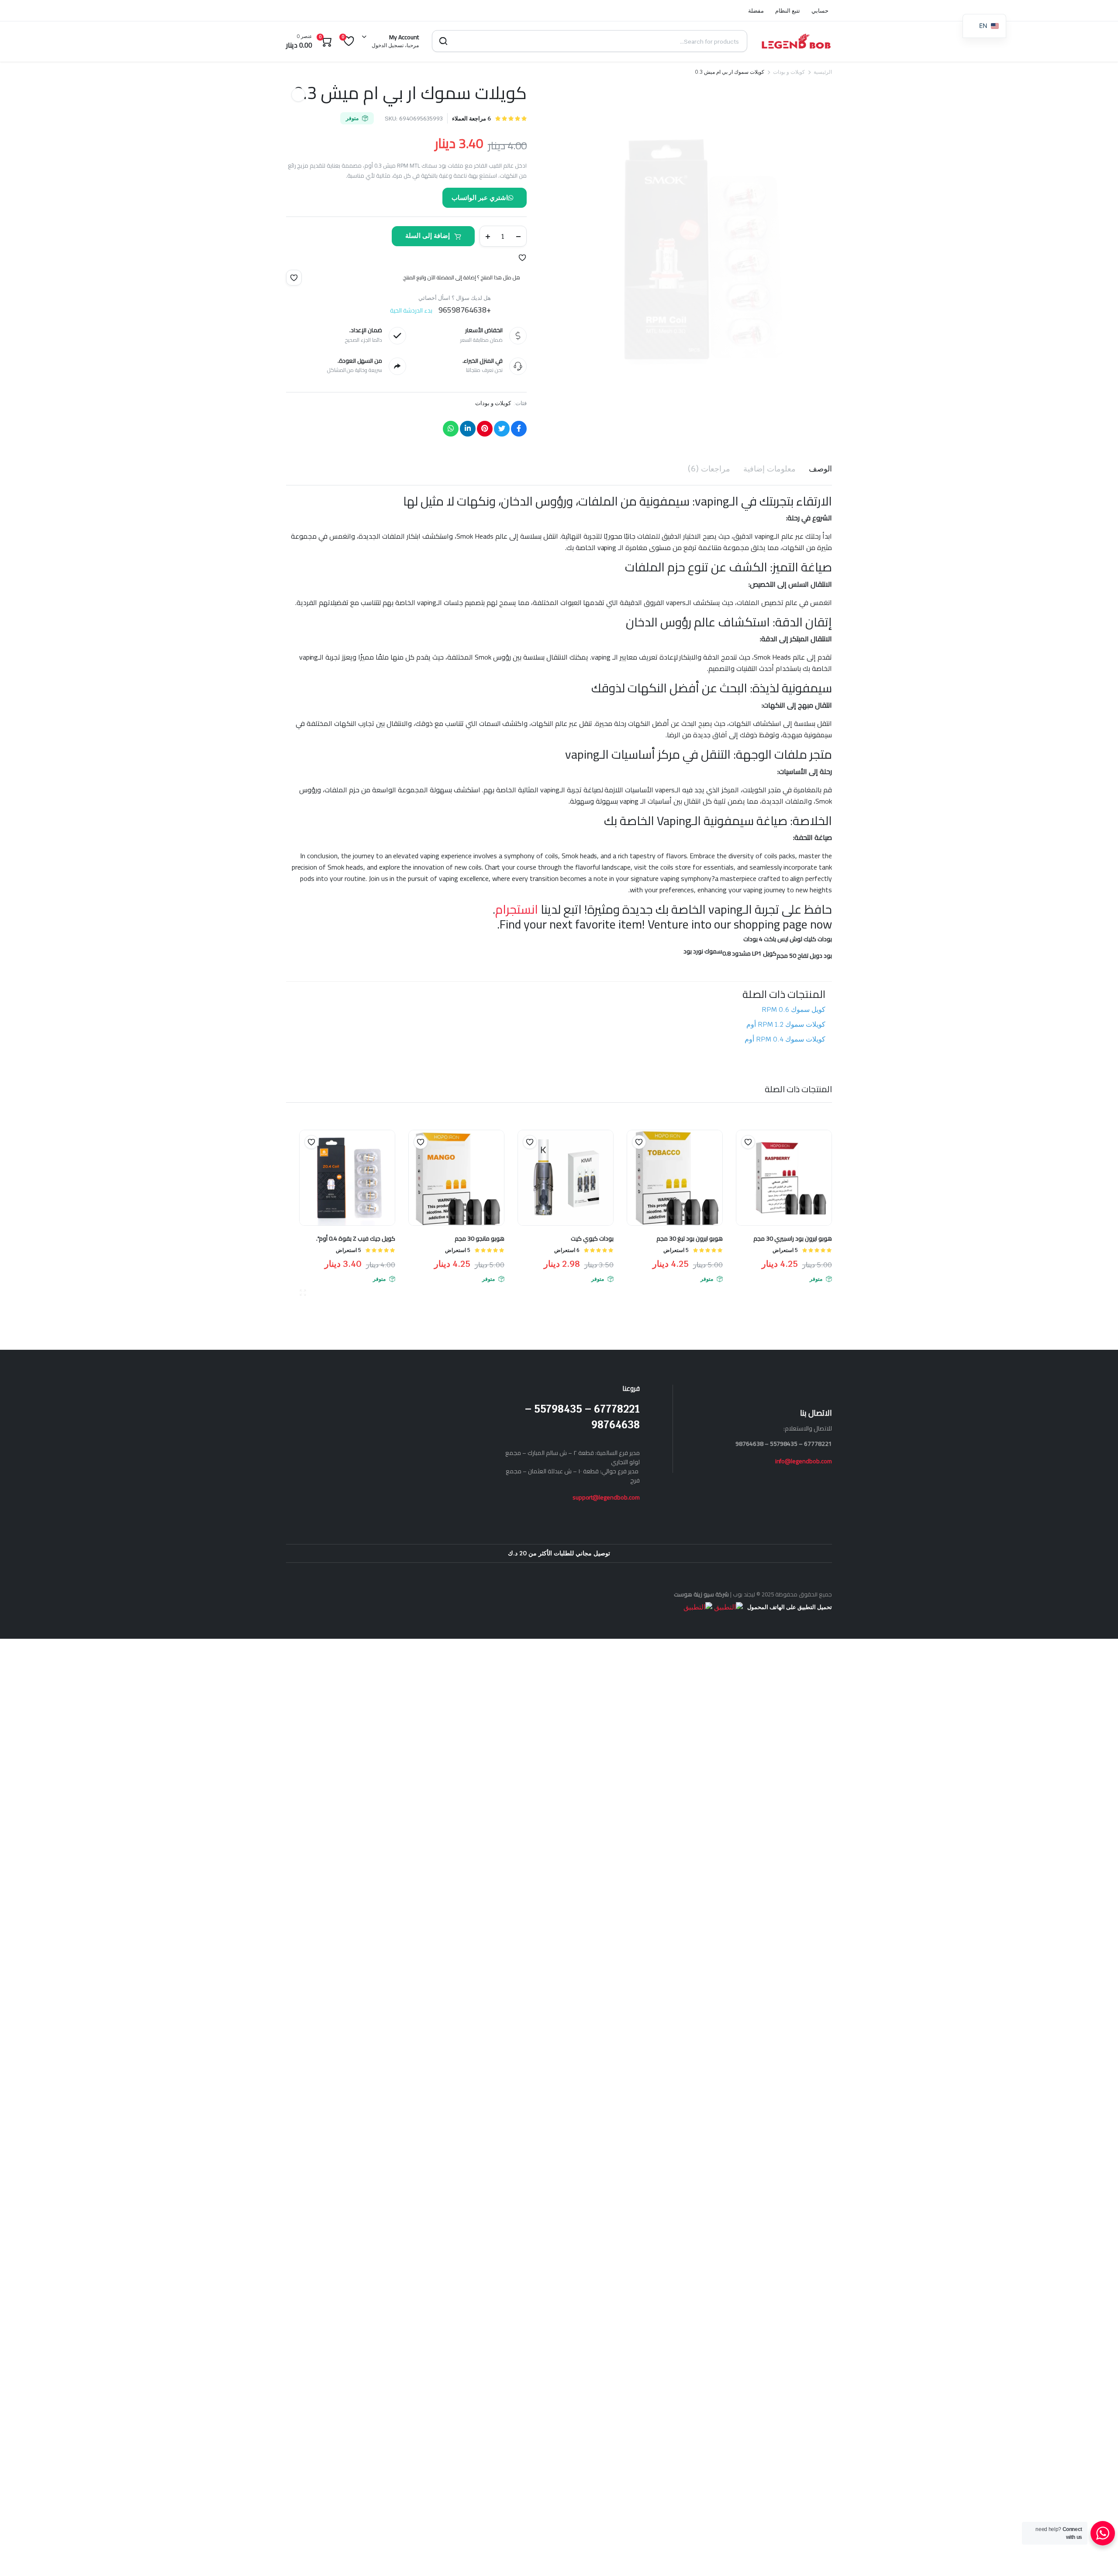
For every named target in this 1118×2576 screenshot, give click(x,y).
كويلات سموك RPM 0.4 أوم (785, 1039)
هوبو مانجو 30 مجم (480, 1238)
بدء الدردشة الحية (411, 310)
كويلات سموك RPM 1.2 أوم (786, 1024)
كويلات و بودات (789, 72)
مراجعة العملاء (471, 119)
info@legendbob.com (804, 1461)
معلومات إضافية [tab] (769, 469)
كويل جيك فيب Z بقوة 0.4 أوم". (356, 1238)
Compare (744, 1159)
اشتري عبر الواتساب (480, 198)
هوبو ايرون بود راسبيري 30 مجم (793, 1238)
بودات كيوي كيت (592, 1238)
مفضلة (756, 11)
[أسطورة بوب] (796, 41)
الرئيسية (823, 72)
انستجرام (517, 909)
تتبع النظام (788, 11)
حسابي (820, 11)
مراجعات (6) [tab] (709, 469)
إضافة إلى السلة (428, 236)
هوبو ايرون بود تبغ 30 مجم (690, 1238)
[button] (522, 258)
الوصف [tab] (820, 469)
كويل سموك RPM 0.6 (794, 1009)
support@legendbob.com (606, 1497)
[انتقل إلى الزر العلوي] (1098, 2556)
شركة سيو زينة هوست (701, 1594)
